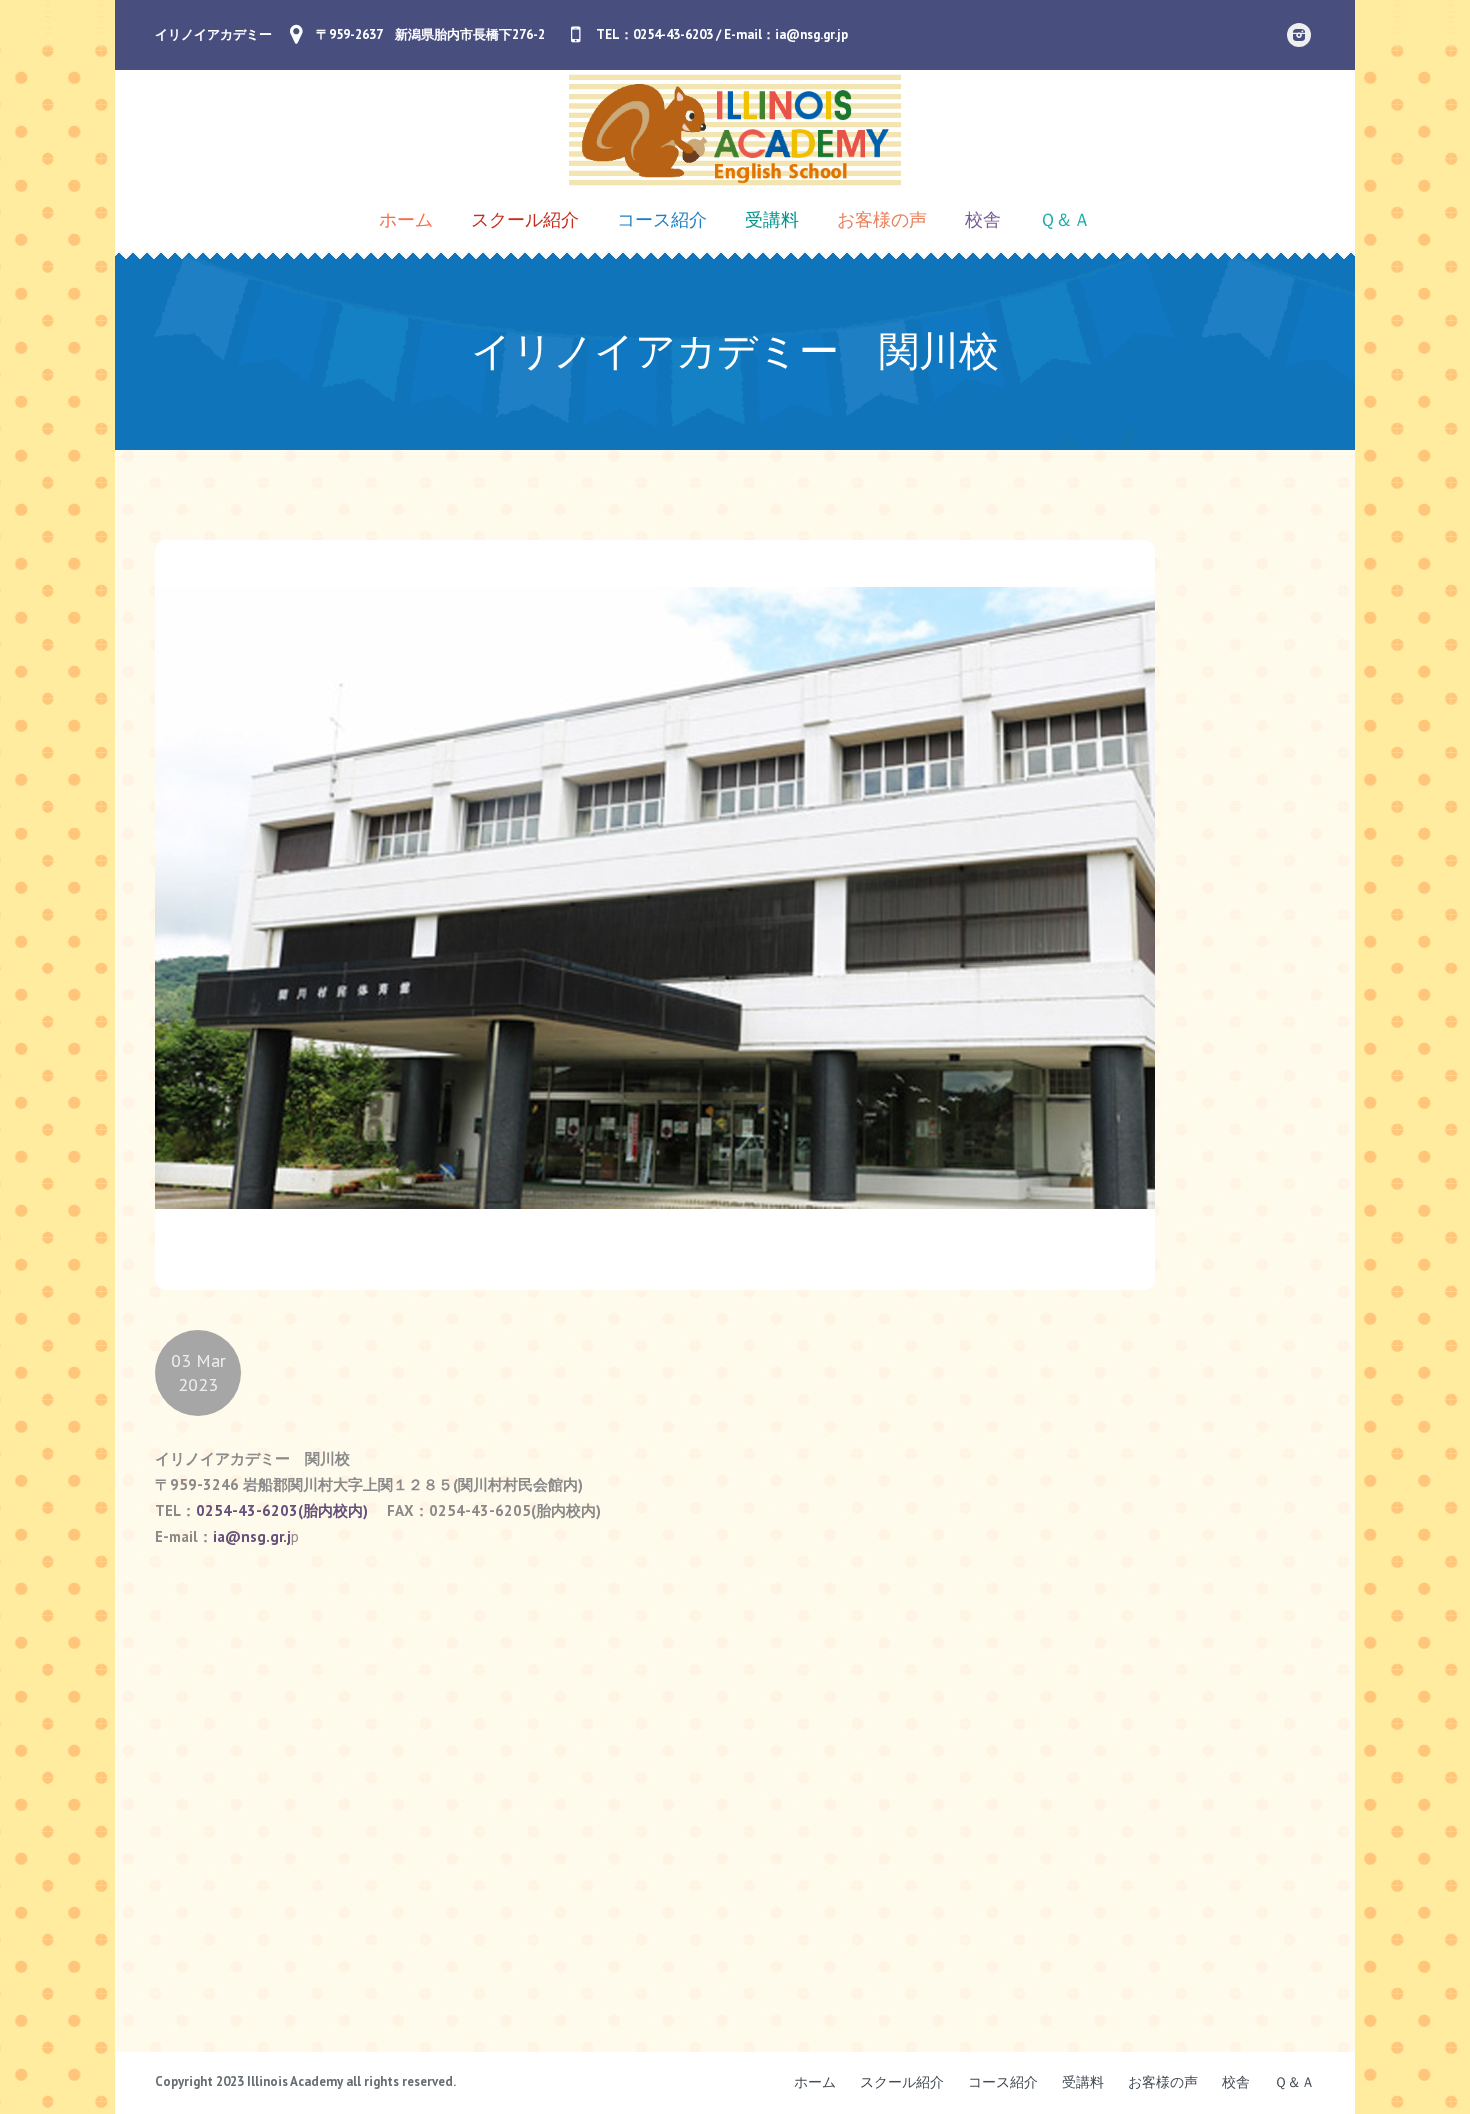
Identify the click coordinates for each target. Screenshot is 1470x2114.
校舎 (1236, 2082)
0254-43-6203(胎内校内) (282, 1510)
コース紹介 (1003, 2082)
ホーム (815, 2082)
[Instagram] (1299, 35)
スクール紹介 (902, 2082)
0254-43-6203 (673, 34)
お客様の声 (1163, 2082)
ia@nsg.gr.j (252, 1536)
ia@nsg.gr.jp (811, 34)
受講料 (1083, 2082)
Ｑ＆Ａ (1294, 2082)
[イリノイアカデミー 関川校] (655, 913)
